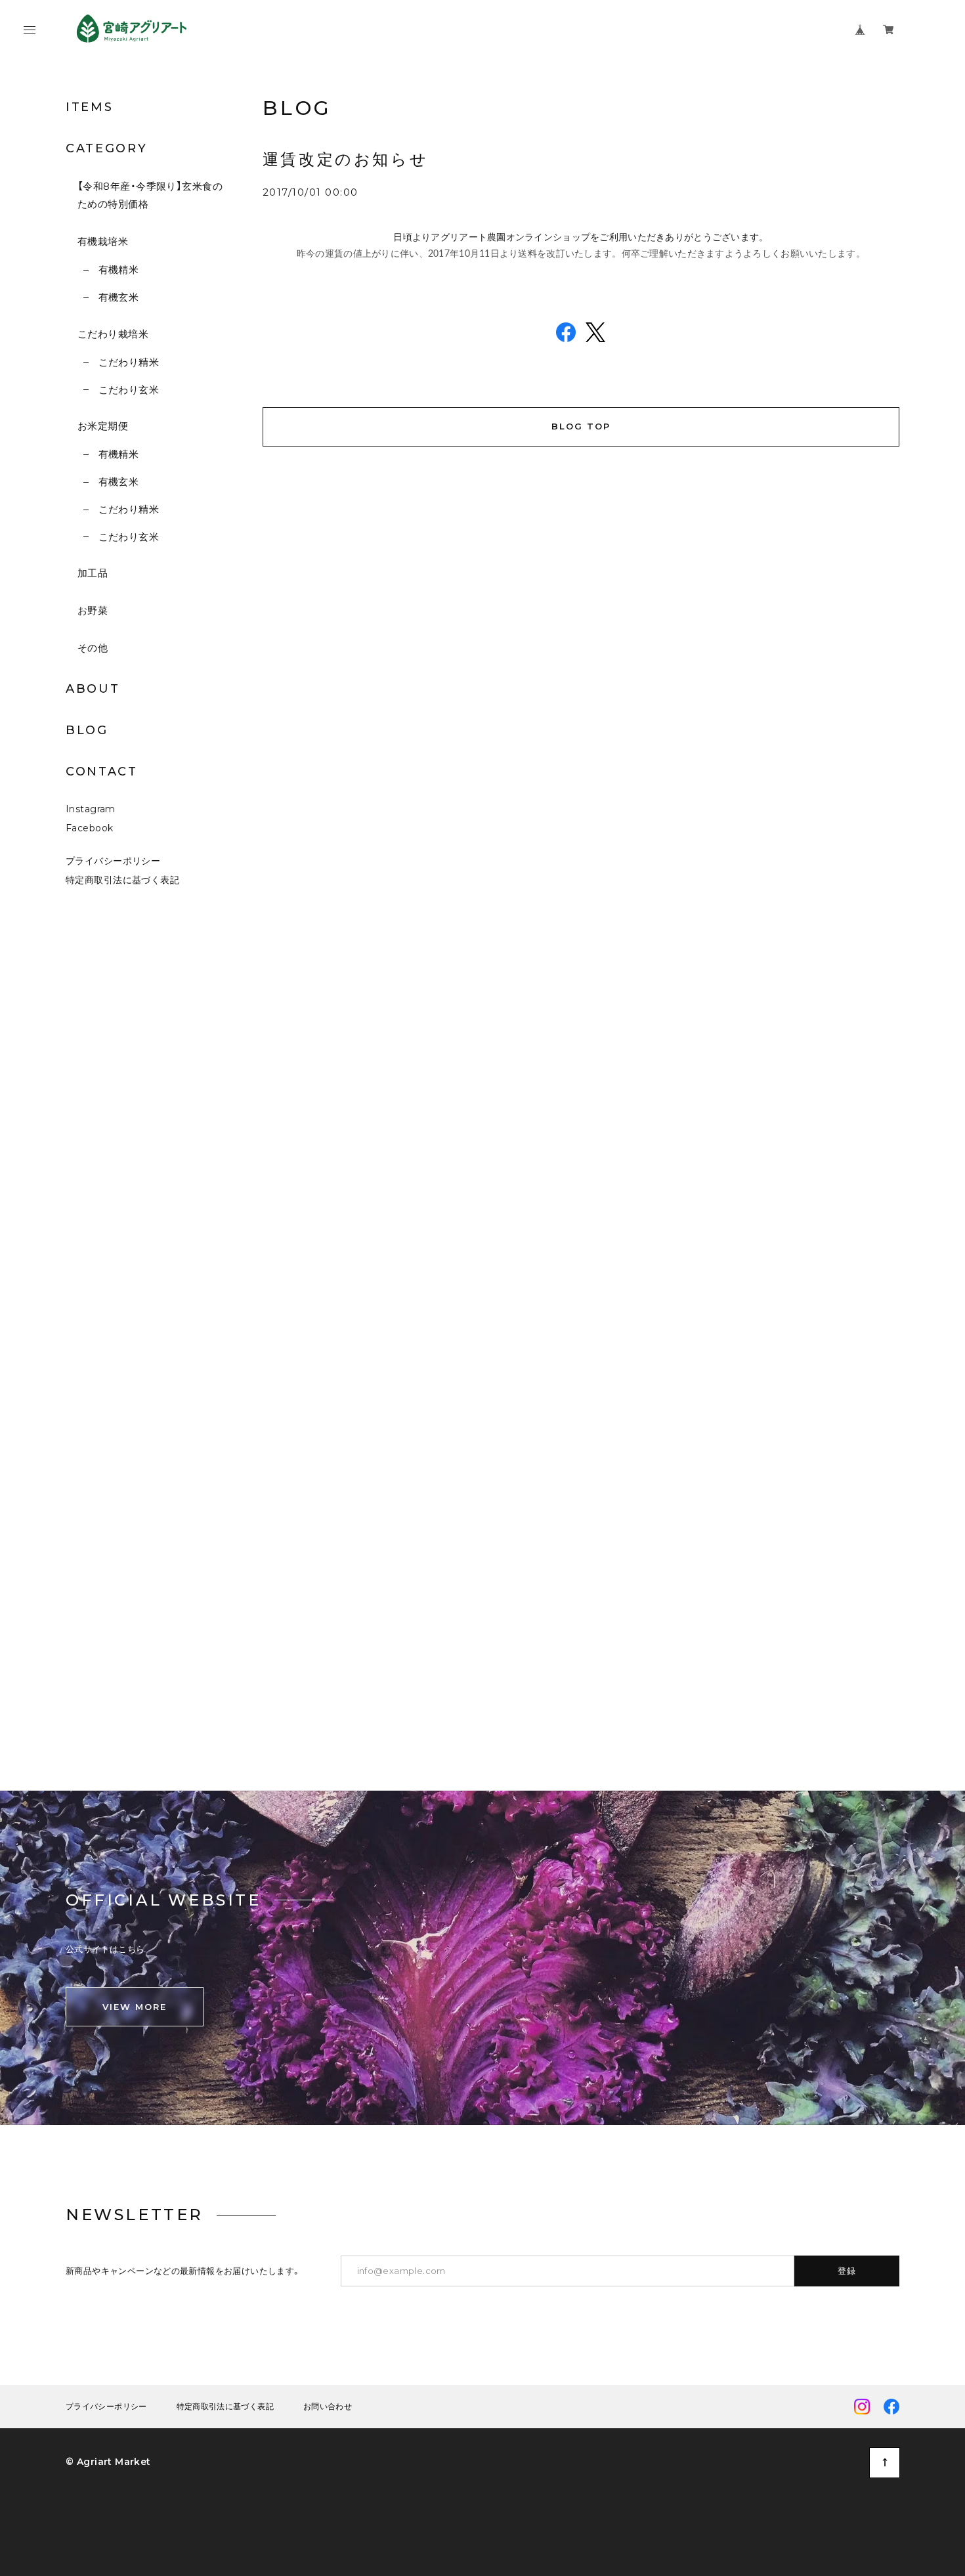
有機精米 (118, 270)
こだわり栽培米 (113, 334)
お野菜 (93, 610)
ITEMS (90, 107)
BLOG (87, 730)
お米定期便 (103, 426)
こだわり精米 (129, 362)
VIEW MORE (135, 2007)
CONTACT (102, 772)
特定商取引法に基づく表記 (122, 880)
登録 (847, 2271)
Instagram (91, 809)
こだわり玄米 (129, 390)
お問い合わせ (328, 2407)
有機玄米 (118, 297)
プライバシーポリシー (113, 861)
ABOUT (93, 689)
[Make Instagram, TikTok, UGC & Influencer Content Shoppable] (927, 1609)
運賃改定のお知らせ (345, 159)
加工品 (93, 573)
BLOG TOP (581, 426)
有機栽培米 (103, 241)
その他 (93, 648)
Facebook (89, 828)
